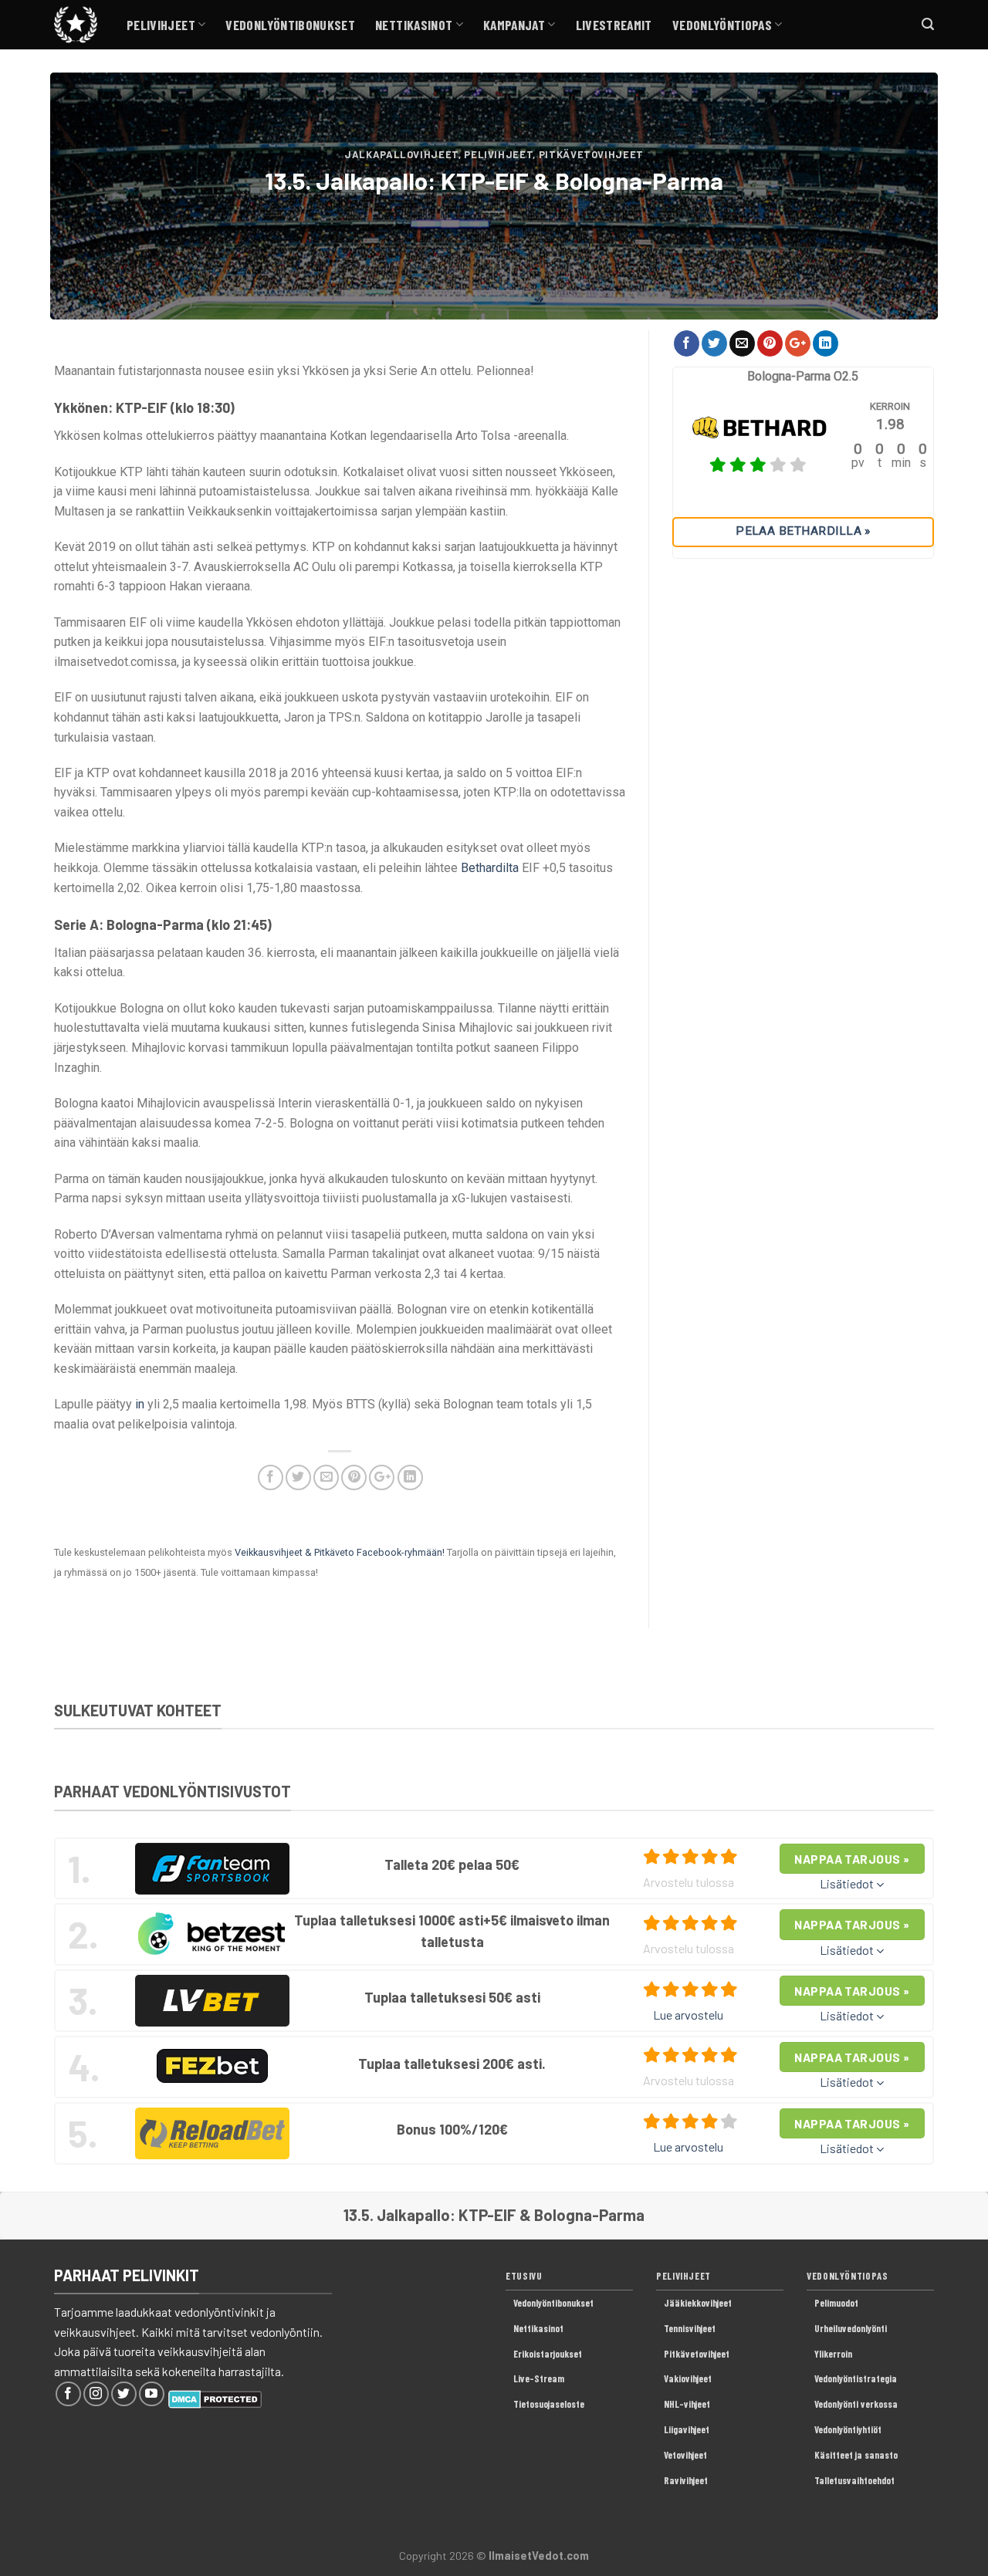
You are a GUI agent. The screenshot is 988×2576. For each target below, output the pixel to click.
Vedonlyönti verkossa (856, 2404)
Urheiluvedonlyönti (851, 2328)
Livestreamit (614, 25)
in (140, 1404)
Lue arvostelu (688, 2015)
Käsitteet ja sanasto (856, 2455)
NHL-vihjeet (687, 2404)
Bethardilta (490, 868)
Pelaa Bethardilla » (803, 531)
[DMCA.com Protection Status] (215, 2397)
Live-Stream (539, 2378)
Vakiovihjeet (688, 2378)
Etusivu (524, 2276)
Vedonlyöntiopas (722, 25)
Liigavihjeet (687, 2429)
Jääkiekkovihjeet (698, 2303)
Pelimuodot (836, 2303)
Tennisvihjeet (690, 2328)
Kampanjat (514, 25)
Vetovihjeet (685, 2455)
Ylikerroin (833, 2354)
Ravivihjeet (686, 2480)
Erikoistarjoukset (548, 2354)
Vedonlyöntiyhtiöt (848, 2429)
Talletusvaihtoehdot (854, 2480)
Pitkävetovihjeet (591, 154)
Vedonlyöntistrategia (856, 2378)
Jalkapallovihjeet (401, 154)
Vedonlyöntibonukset (290, 25)
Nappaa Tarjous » (852, 1859)
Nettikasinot (414, 25)
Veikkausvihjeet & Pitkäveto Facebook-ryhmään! (340, 1552)
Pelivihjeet (161, 25)
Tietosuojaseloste (549, 2404)
